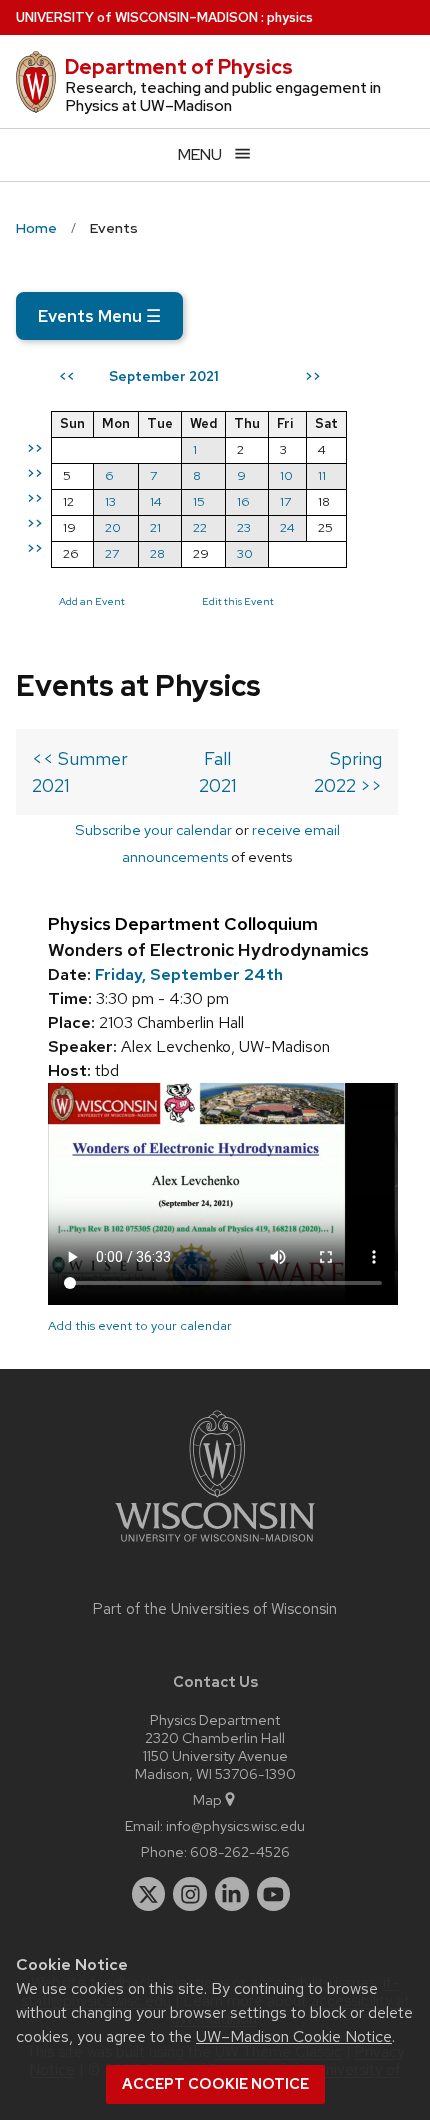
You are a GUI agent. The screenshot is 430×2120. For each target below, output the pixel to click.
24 (287, 527)
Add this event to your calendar (140, 1325)
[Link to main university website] (215, 1545)
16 (243, 501)
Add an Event (92, 601)
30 (245, 553)
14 (156, 501)
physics (290, 17)
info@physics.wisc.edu (235, 1825)
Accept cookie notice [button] (215, 2084)
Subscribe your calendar (153, 829)
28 (157, 553)
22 (200, 527)
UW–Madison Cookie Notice (294, 2036)
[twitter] (149, 1894)
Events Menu (99, 316)
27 (112, 553)
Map (207, 1799)
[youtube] (274, 1894)
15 (199, 501)
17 (285, 501)
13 (110, 501)
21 (155, 527)
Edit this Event (238, 601)
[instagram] (190, 1894)
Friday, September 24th (189, 974)
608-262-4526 (240, 1851)
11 (322, 475)
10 (286, 475)
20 (113, 527)
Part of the (215, 1609)
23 (244, 527)
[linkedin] (232, 1894)
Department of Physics (179, 67)
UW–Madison (137, 17)
